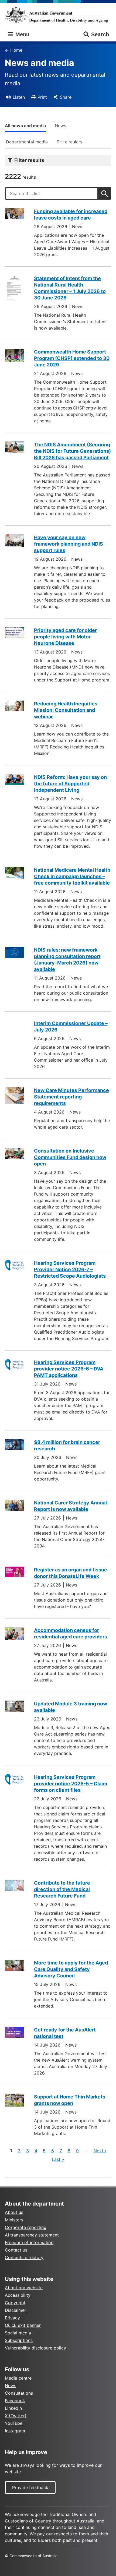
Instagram (15, 2431)
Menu (22, 34)
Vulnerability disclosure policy (35, 2348)
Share (66, 97)
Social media (18, 2333)
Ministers (14, 2220)
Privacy (12, 2318)
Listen (19, 97)
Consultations (19, 2393)
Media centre (18, 2378)
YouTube (14, 2423)
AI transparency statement (32, 2235)
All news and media (25, 126)
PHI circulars (69, 142)
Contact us (16, 2250)
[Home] (58, 15)
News (60, 126)
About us (14, 2212)
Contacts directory (24, 2257)
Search (100, 34)
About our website (24, 2288)
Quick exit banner (23, 2325)
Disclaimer (16, 2310)
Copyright (15, 2303)
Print (42, 97)
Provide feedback (30, 2487)
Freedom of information (29, 2242)
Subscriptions (19, 2340)
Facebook (15, 2401)
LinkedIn (13, 2408)
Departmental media (27, 142)
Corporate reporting (26, 2227)
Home (16, 50)
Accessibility (18, 2295)
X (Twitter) (16, 2416)
